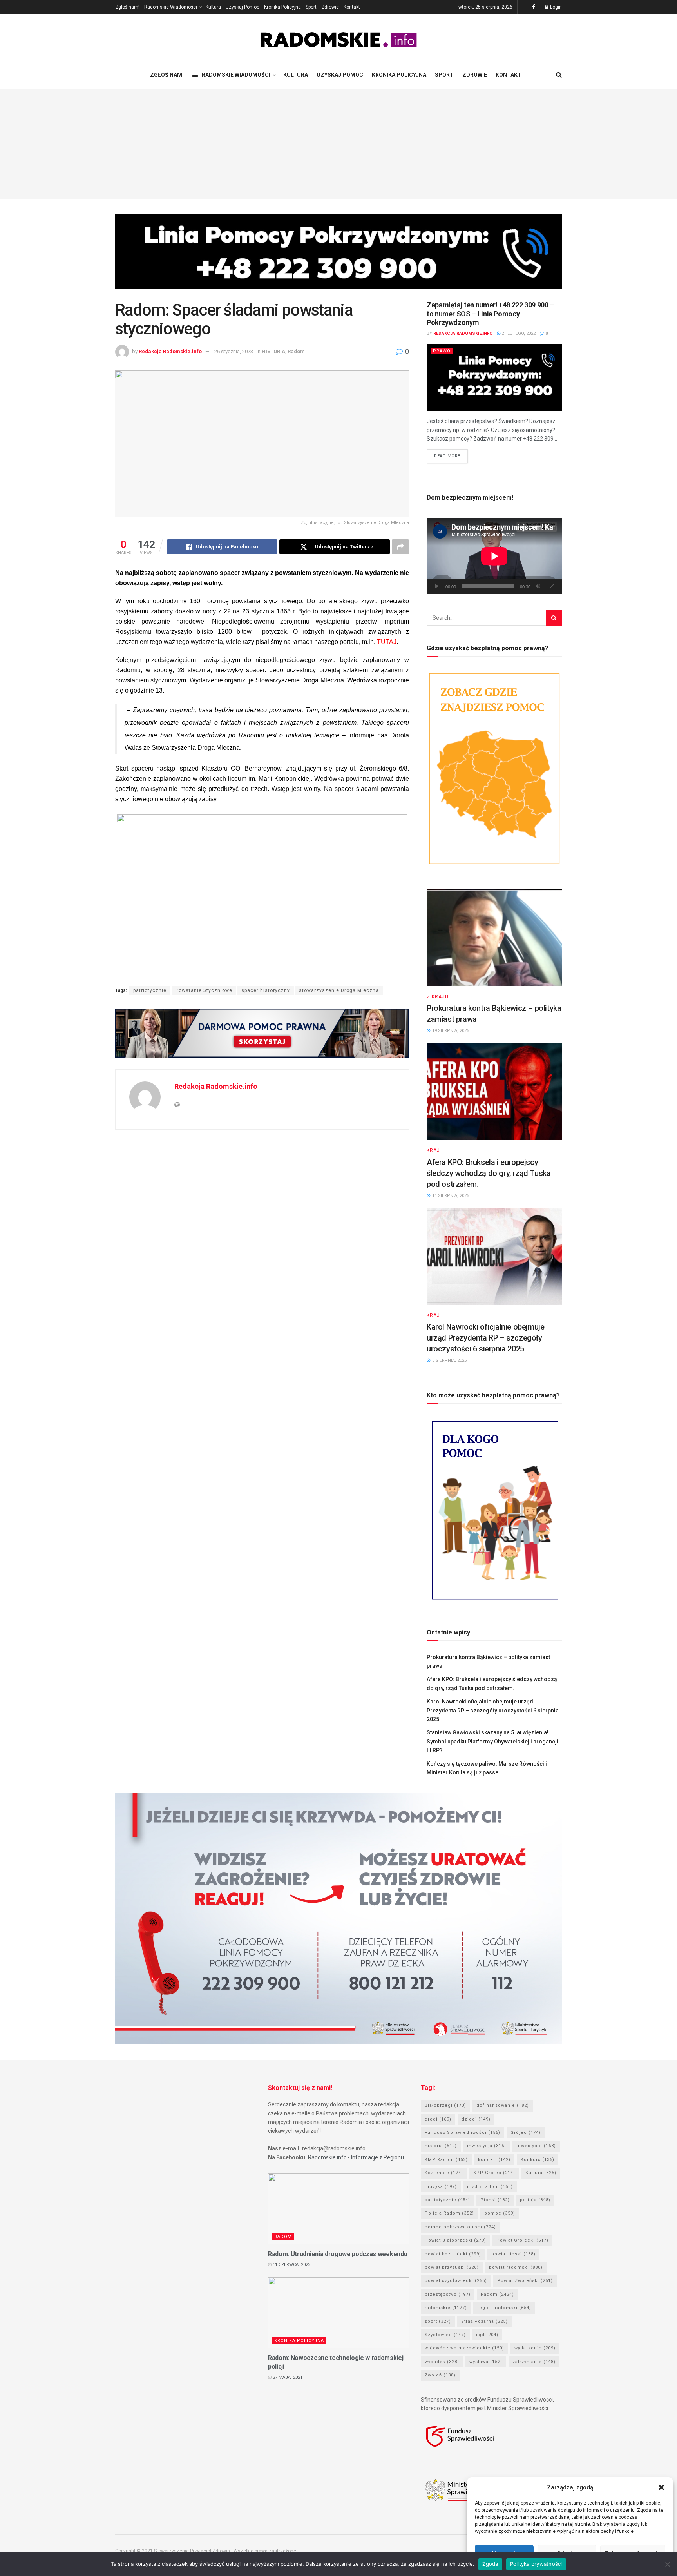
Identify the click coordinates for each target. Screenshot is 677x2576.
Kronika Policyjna (282, 7)
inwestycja (487, 2146)
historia (441, 2146)
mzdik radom (490, 2187)
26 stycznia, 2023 (234, 351)
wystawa (486, 2362)
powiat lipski (513, 2254)
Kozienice (444, 2173)
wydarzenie (535, 2348)
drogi (438, 2119)
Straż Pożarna (484, 2321)
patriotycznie (150, 990)
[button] (661, 2487)
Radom (296, 351)
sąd (487, 2335)
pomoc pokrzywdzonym (460, 2227)
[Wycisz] (538, 586)
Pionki (495, 2200)
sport (438, 2321)
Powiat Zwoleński (525, 2281)
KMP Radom (446, 2160)
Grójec (526, 2132)
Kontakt (352, 7)
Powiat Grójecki (522, 2240)
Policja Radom (449, 2213)
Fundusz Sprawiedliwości (462, 2132)
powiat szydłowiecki (456, 2281)
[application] (494, 556)
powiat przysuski (452, 2267)
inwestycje (536, 2146)
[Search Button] (554, 618)
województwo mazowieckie (464, 2348)
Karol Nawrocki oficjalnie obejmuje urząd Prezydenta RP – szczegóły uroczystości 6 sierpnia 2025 (485, 1338)
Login (555, 7)
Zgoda (490, 2564)
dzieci (476, 2119)
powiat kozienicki (453, 2254)
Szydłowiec (445, 2335)
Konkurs (538, 2160)
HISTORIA (273, 351)
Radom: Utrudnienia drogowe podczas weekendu (338, 2254)
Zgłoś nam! (127, 7)
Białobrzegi (445, 2105)
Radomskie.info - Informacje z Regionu (356, 2157)
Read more (447, 456)
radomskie (446, 2308)
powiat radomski (516, 2267)
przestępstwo (448, 2294)
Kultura (213, 7)
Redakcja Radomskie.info (170, 351)
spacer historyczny (266, 990)
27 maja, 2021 (287, 2377)
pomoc (500, 2213)
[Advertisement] (338, 144)
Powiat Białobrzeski (455, 2240)
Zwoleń (440, 2375)
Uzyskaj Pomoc (243, 7)
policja (535, 2200)
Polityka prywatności (536, 2564)
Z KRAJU (438, 997)
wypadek (442, 2362)
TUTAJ (387, 642)
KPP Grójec (494, 2173)
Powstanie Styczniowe (204, 990)
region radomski (504, 2308)
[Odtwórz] (437, 586)
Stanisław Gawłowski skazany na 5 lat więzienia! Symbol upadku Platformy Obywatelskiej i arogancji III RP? (492, 1741)
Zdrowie (330, 7)
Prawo (442, 351)
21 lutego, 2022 (518, 333)
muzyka (441, 2187)
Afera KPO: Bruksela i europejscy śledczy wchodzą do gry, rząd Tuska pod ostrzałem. (489, 1173)
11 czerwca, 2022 (291, 2265)
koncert (494, 2160)
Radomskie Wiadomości (171, 7)
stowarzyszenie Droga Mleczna (339, 990)
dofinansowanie (503, 2105)
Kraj (433, 1150)
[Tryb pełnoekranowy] (552, 586)
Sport (311, 7)
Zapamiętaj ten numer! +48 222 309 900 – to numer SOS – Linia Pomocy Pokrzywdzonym (490, 314)
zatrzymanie (534, 2362)
